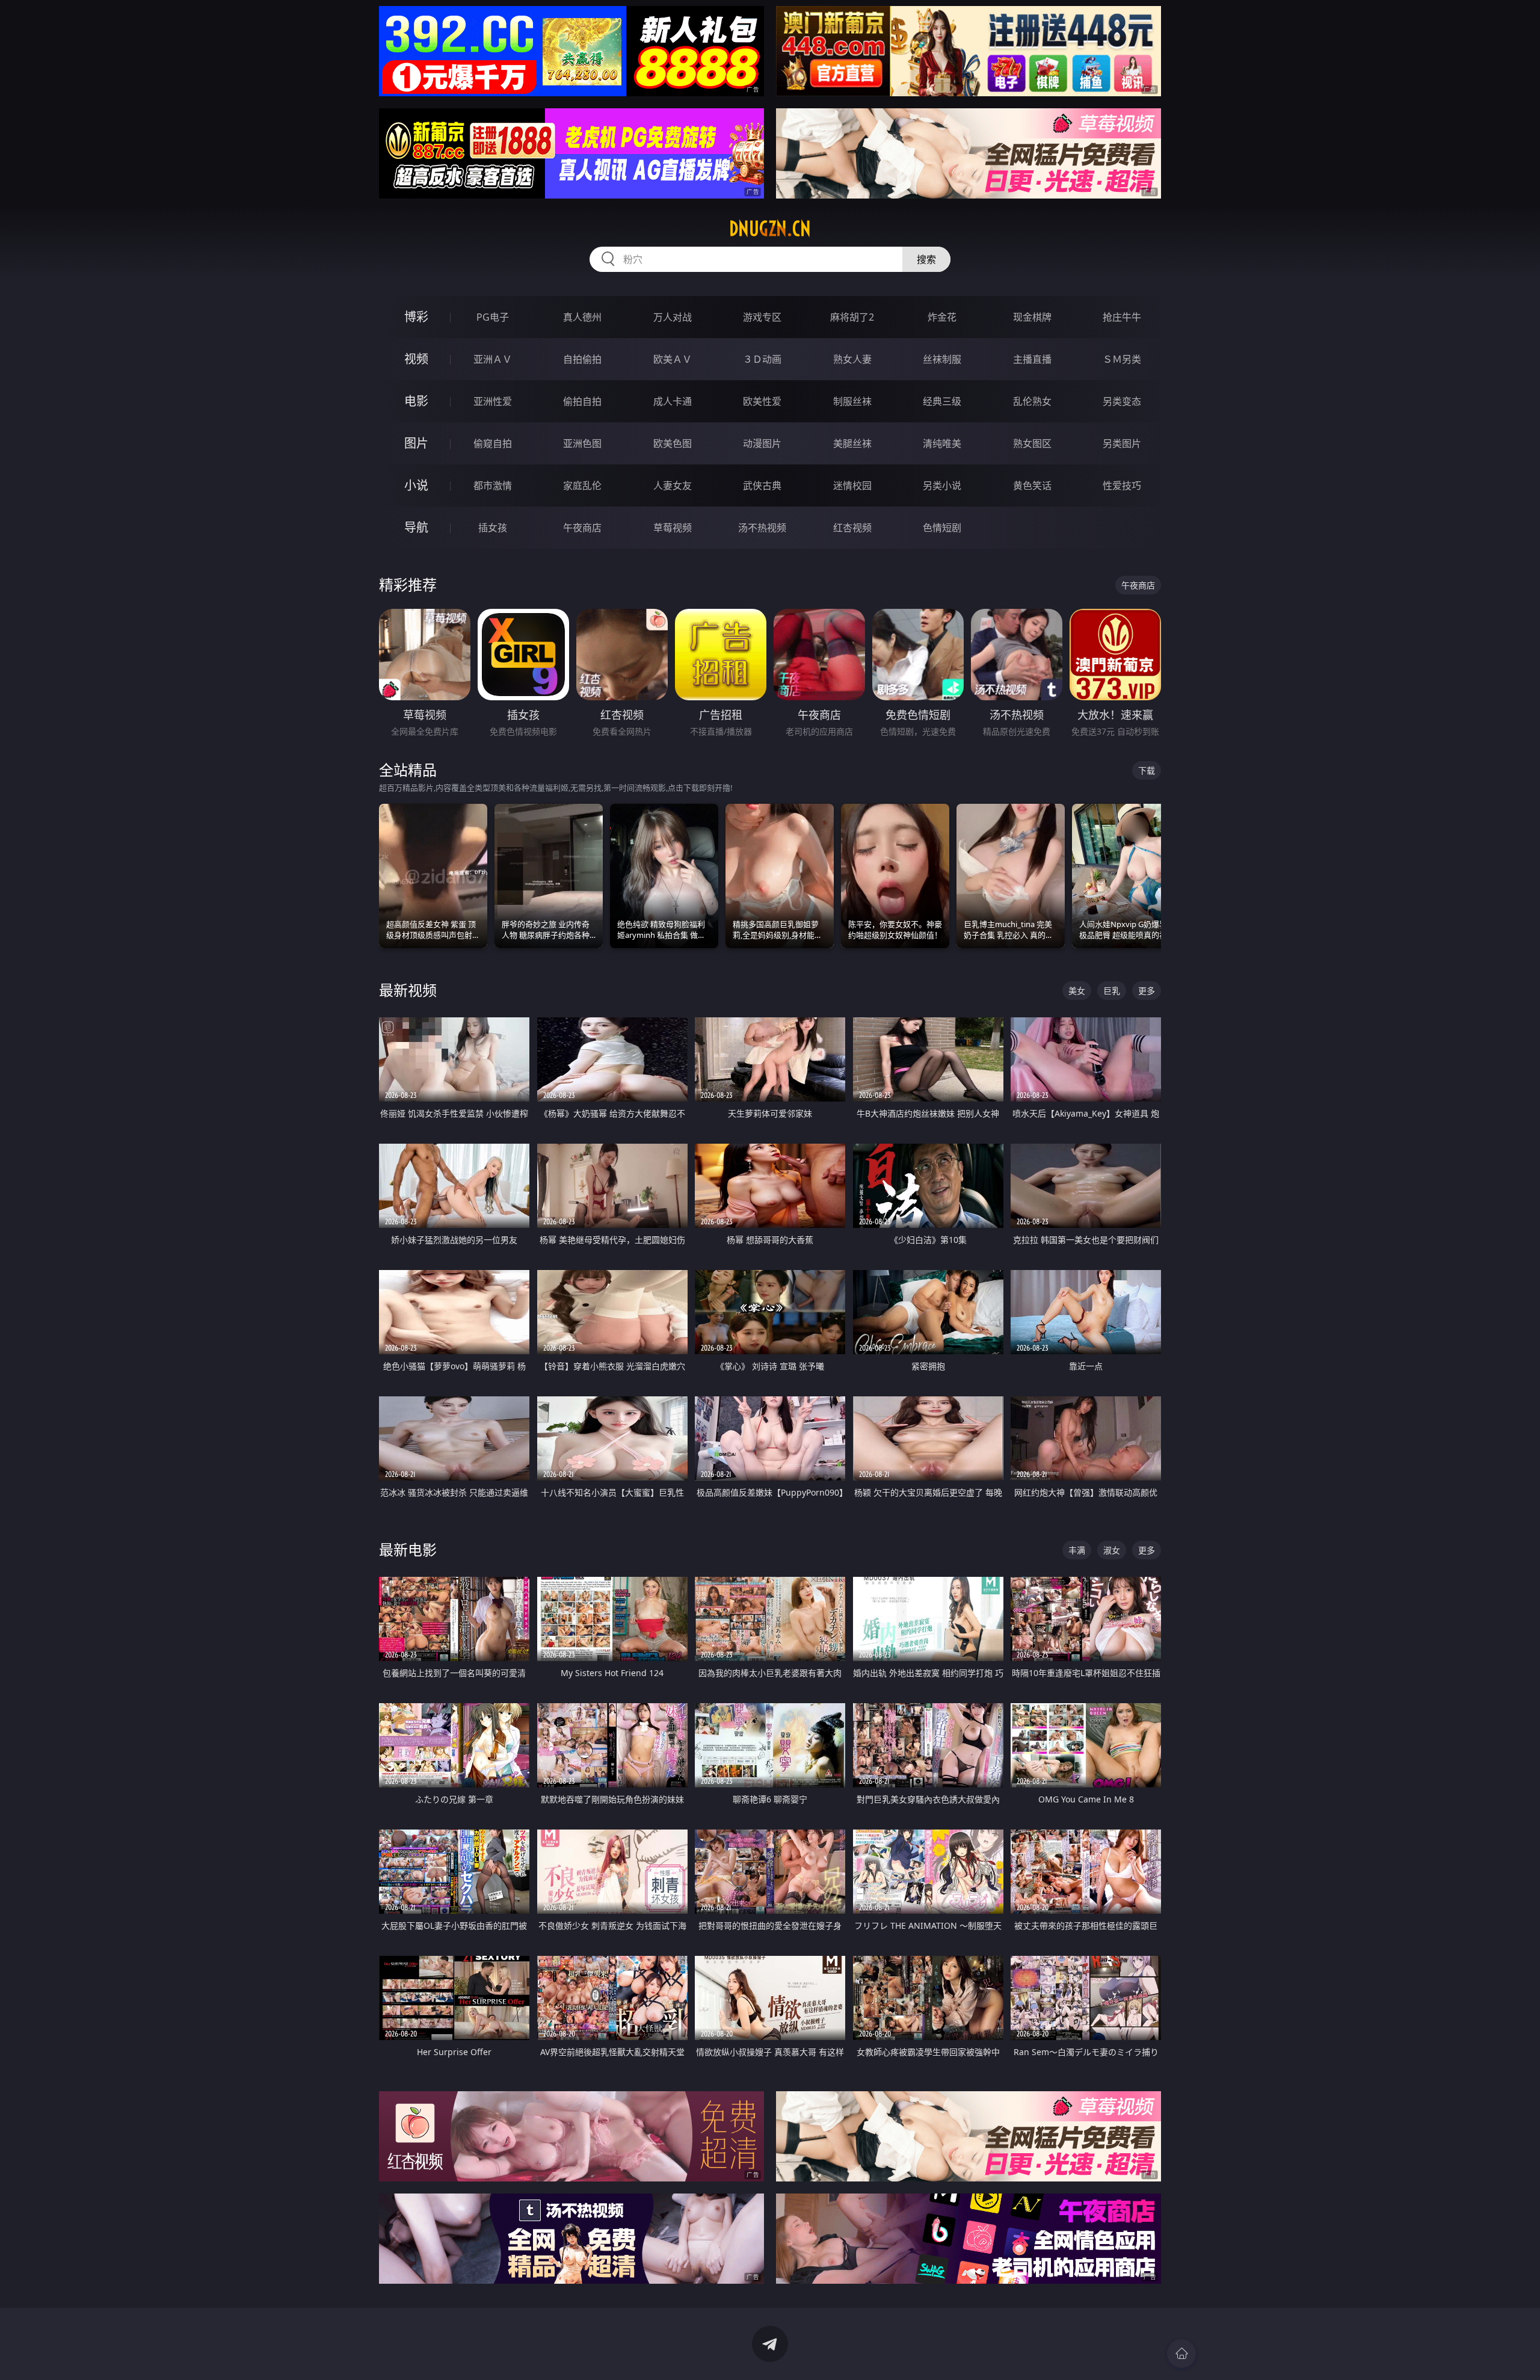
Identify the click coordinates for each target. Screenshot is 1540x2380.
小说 (416, 485)
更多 (1147, 991)
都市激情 (493, 486)
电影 (416, 401)
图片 (416, 443)
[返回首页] (1181, 2354)
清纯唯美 (942, 443)
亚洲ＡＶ (493, 359)
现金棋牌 (1032, 317)
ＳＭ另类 (1122, 359)
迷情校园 (852, 486)
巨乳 (1112, 991)
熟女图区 (1032, 443)
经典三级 (942, 401)
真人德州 (582, 317)
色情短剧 (942, 528)
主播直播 (1032, 359)
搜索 (926, 259)
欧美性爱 (762, 401)
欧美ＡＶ (673, 359)
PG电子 (493, 317)
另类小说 (942, 486)
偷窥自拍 (493, 443)
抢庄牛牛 (1122, 317)
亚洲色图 (582, 443)
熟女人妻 (852, 359)
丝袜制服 (942, 359)
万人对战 (673, 317)
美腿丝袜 (852, 443)
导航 (416, 527)
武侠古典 (762, 486)
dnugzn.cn (770, 229)
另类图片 (1122, 443)
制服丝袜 (852, 401)
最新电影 (408, 1549)
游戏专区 (762, 317)
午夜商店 (582, 528)
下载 (1147, 770)
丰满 (1077, 1550)
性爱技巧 (1122, 486)
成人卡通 (673, 401)
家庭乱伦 (582, 486)
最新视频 (408, 990)
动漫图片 (762, 443)
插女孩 (493, 528)
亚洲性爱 (493, 401)
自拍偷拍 (582, 359)
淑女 (1112, 1550)
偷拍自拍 (582, 401)
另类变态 (1122, 401)
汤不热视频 (762, 528)
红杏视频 (852, 528)
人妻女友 (673, 486)
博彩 (416, 317)
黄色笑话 (1032, 486)
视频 (416, 359)
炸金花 (942, 317)
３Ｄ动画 (762, 359)
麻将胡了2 (852, 317)
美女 (1077, 991)
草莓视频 (673, 528)
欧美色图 (673, 443)
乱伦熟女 (1032, 401)
